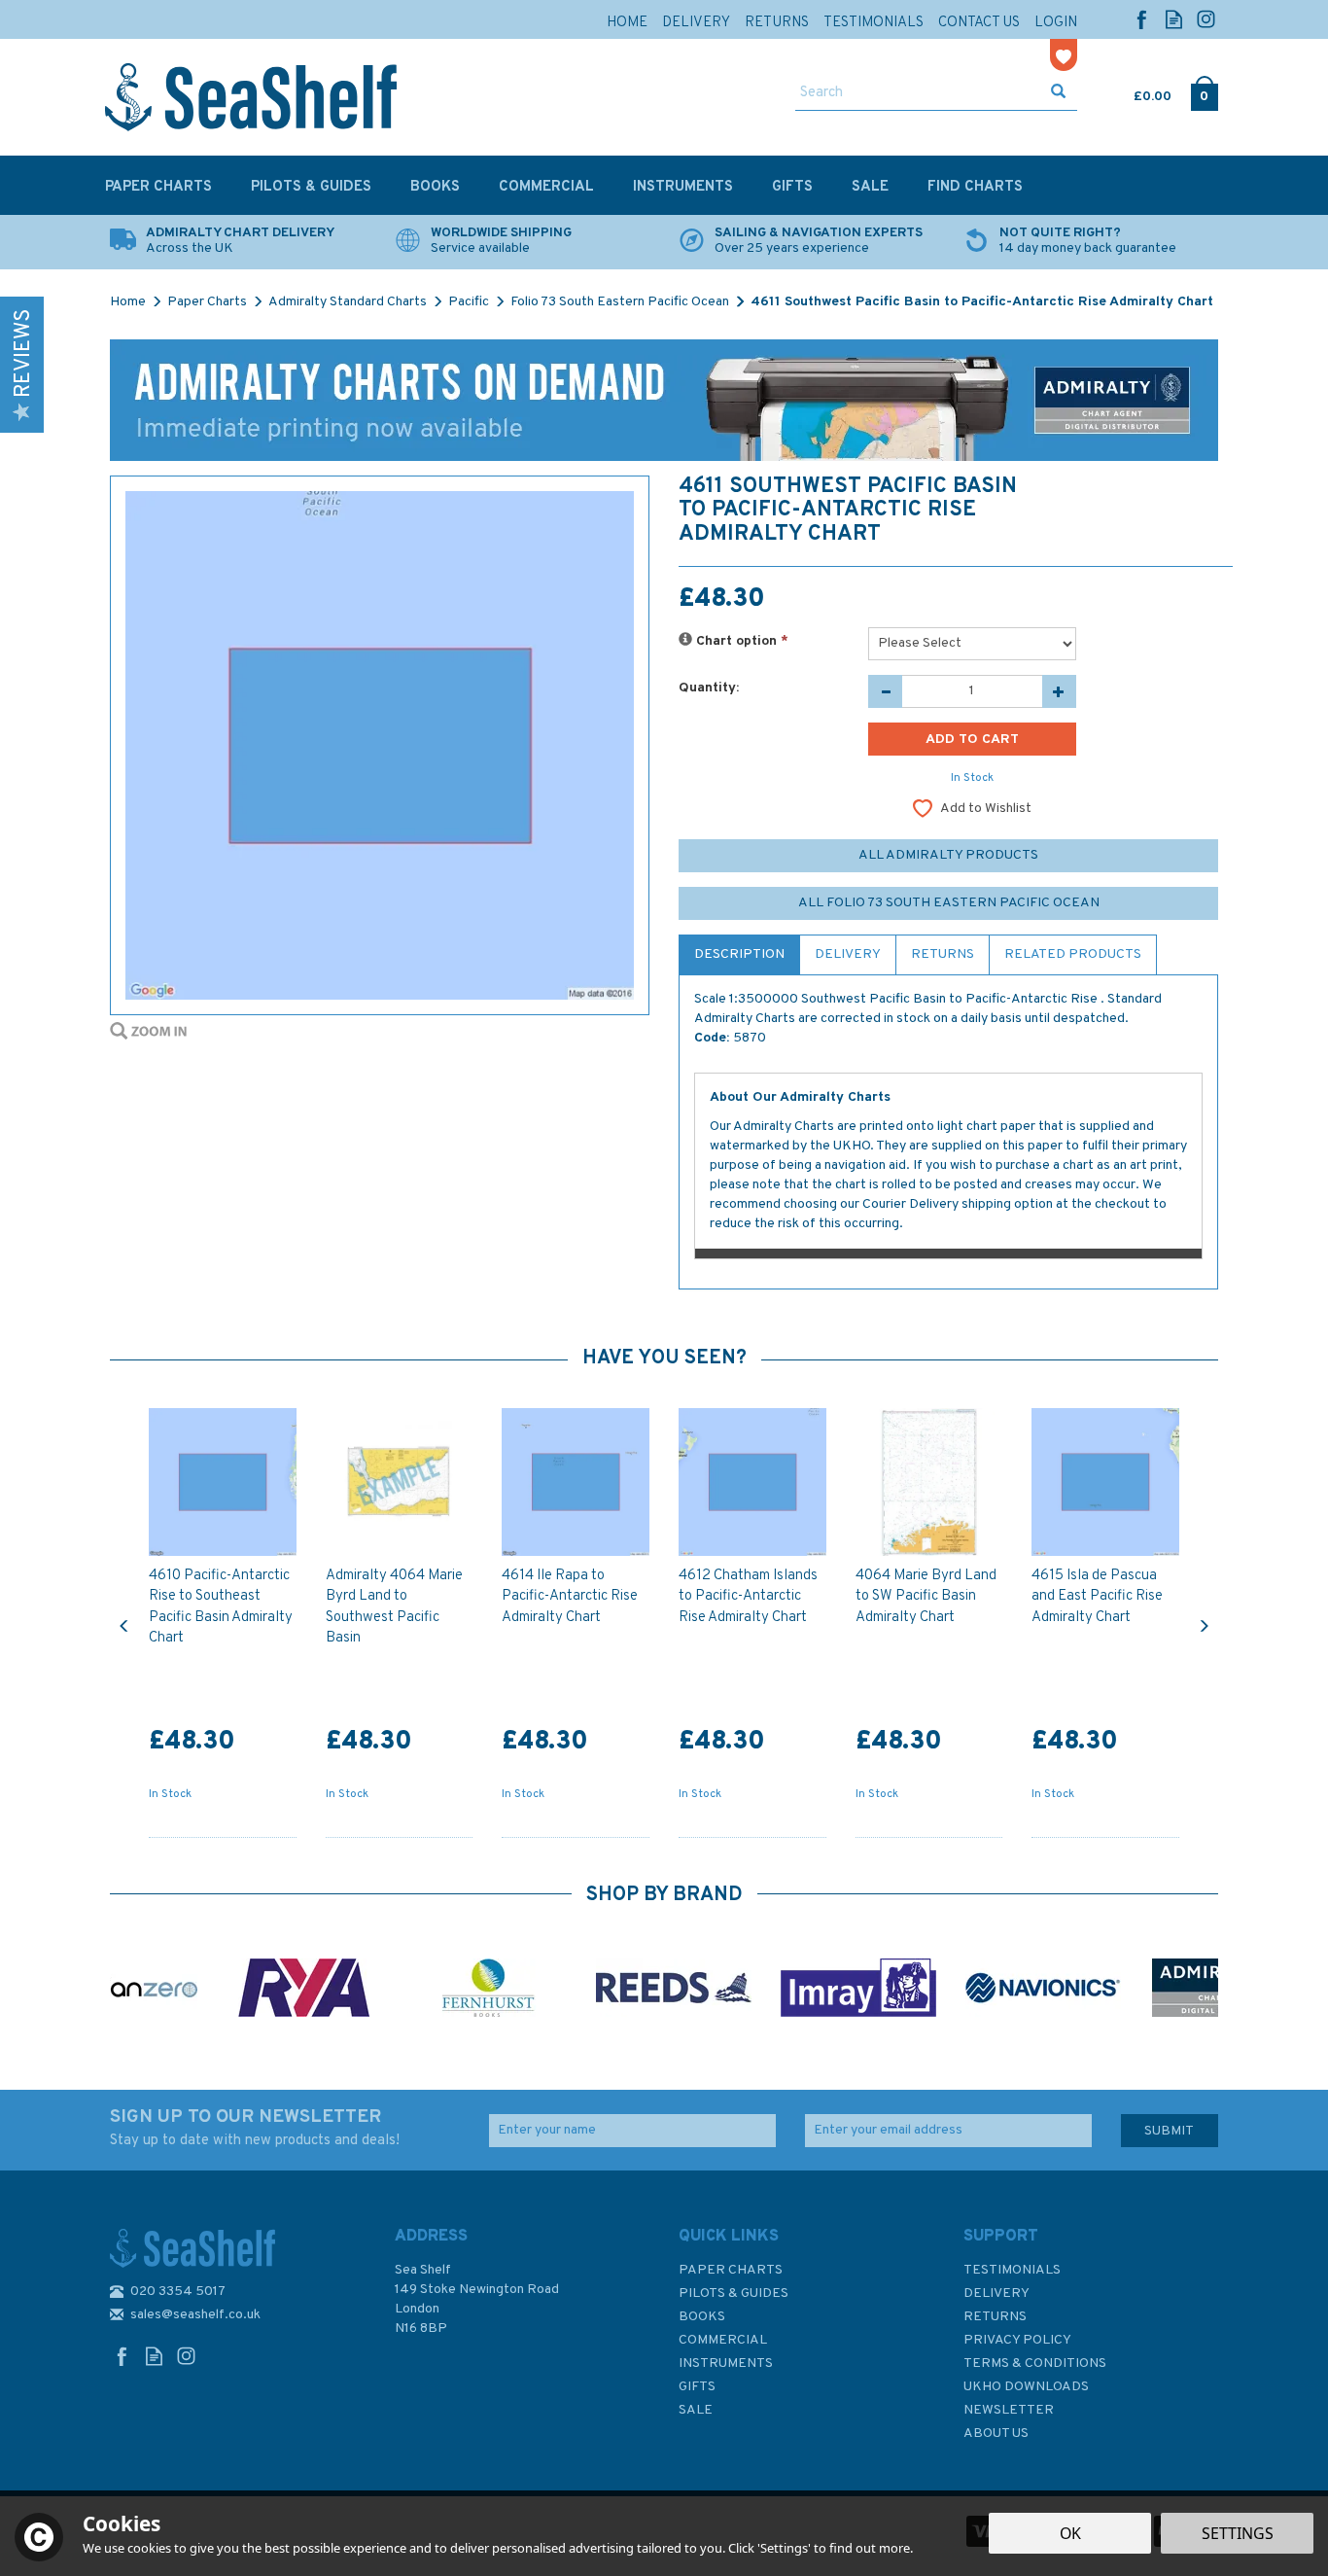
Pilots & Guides (734, 2294)
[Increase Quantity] (1059, 691)
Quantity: (709, 688)
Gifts (697, 2387)
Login (1056, 23)
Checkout (1204, 92)
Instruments (726, 2364)
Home (627, 23)
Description (739, 954)
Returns (943, 954)
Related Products (1073, 954)
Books (702, 2317)
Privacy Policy (1017, 2340)
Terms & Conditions (1035, 2364)
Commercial (723, 2340)
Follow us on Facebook (1142, 19)
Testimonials (1012, 2270)
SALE (696, 2410)
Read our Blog (1174, 19)
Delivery (848, 954)
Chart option (740, 641)
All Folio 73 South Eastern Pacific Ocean (949, 903)
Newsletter (1009, 2410)
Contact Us (979, 23)
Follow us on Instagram (1206, 19)
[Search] (1058, 93)
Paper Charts (731, 2270)
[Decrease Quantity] (885, 691)
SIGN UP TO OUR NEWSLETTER (255, 2128)
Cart (1136, 92)
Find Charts (975, 187)
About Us (996, 2434)
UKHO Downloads (1026, 2387)
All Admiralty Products (948, 855)
